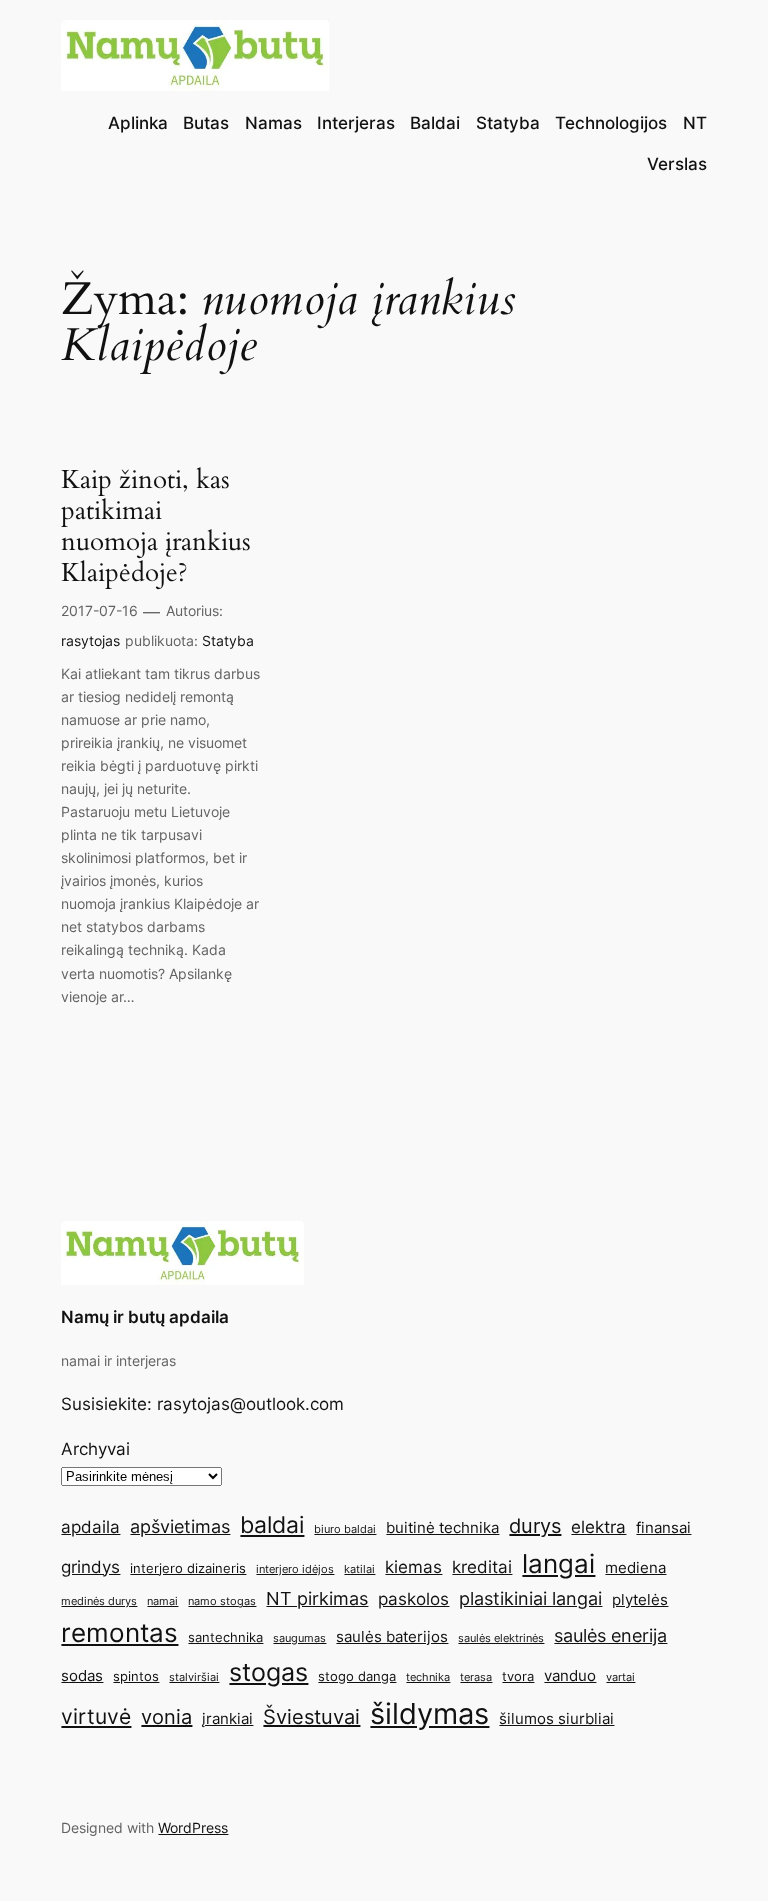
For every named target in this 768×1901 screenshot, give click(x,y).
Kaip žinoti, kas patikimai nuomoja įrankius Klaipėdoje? (156, 526)
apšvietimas (180, 1526)
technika (428, 1677)
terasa (476, 1677)
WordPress (193, 1827)
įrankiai (227, 1718)
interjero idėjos (295, 1569)
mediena (635, 1567)
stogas (268, 1672)
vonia (166, 1717)
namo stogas (222, 1601)
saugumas (299, 1638)
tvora (518, 1676)
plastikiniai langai (530, 1598)
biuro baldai (345, 1529)
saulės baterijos (392, 1636)
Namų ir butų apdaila (145, 1317)
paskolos (413, 1599)
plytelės (640, 1599)
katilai (359, 1569)
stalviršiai (194, 1677)
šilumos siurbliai (556, 1718)
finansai (663, 1527)
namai (162, 1601)
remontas (119, 1632)
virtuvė (96, 1716)
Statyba (228, 640)
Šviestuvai (311, 1717)
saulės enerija (610, 1635)
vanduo (570, 1675)
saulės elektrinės (501, 1638)
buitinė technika (442, 1527)
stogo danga (357, 1676)
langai (558, 1563)
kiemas (413, 1567)
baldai (272, 1524)
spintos (136, 1676)
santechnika (225, 1637)
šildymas (429, 1713)
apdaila (90, 1527)
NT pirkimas (317, 1598)
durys (535, 1526)
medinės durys (99, 1601)
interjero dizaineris (188, 1568)
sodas (82, 1675)
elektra (598, 1527)
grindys (90, 1567)
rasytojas (90, 640)
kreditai (482, 1567)
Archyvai (95, 1449)
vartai (620, 1677)
